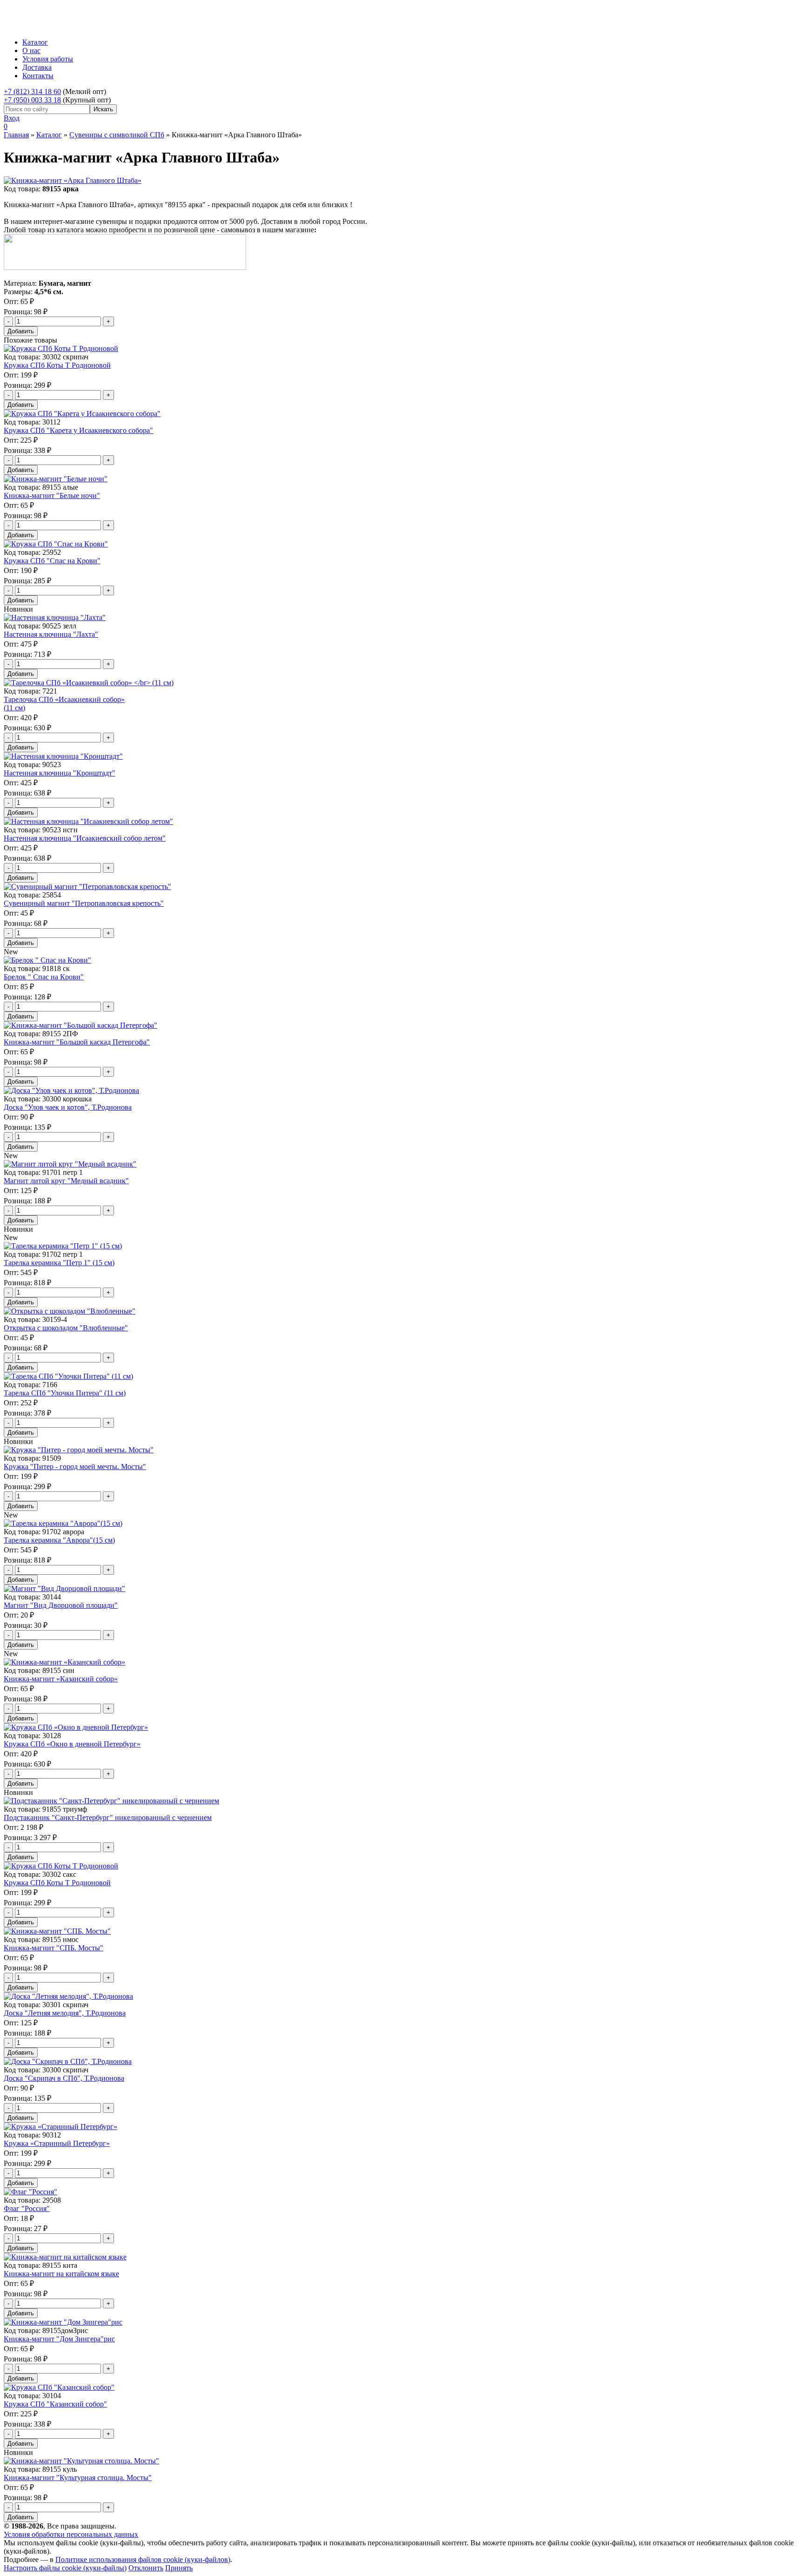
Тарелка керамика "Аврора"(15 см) (59, 1540)
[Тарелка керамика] (63, 1246)
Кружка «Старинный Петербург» (57, 2143)
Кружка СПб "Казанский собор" (55, 2404)
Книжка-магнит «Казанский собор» (61, 1679)
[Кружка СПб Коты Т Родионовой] (61, 348)
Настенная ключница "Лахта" (51, 634)
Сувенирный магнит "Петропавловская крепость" (84, 903)
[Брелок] (47, 960)
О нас (31, 51)
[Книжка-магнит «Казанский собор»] (64, 1662)
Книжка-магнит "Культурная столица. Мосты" (78, 2478)
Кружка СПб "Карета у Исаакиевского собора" (78, 430)
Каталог (35, 42)
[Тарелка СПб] (68, 1376)
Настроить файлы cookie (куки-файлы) (65, 2568)
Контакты (38, 76)
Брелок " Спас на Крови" (44, 977)
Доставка (37, 67)
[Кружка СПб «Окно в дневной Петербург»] (76, 1727)
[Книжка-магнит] (56, 479)
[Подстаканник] (111, 1801)
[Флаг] (30, 2192)
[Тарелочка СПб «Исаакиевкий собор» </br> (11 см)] (89, 683)
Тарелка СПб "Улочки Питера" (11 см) (65, 1393)
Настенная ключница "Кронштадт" (60, 773)
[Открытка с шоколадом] (70, 1311)
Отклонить (146, 2568)
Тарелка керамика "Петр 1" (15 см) (59, 1263)
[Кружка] (79, 1450)
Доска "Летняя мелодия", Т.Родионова (65, 2013)
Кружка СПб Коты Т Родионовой (57, 365)
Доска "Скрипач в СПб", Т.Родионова (64, 2078)
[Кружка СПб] (82, 414)
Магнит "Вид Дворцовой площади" (61, 1605)
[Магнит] (64, 1588)
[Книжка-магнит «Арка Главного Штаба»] (73, 180)
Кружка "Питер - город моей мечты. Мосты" (75, 1467)
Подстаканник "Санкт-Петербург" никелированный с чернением (108, 1817)
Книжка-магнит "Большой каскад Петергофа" (77, 1042)
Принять (179, 2568)
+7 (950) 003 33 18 (32, 100)
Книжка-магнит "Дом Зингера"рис (59, 2339)
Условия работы (48, 59)
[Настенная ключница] (55, 617)
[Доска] (71, 1090)
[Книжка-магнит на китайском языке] (65, 2257)
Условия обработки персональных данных (71, 2534)
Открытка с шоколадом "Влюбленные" (66, 1328)
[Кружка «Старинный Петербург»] (60, 2127)
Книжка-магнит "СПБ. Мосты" (54, 1948)
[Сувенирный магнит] (87, 887)
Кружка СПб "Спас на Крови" (52, 561)
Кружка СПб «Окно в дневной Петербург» (72, 1744)
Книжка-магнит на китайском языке (61, 2274)
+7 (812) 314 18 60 (32, 91)
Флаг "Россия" (27, 2208)
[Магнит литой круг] (70, 1164)
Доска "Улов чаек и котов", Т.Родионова (68, 1107)
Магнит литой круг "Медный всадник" (66, 1181)
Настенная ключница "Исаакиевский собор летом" (85, 838)
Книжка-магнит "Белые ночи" (52, 496)
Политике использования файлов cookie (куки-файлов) (143, 2559)
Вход (12, 118)
